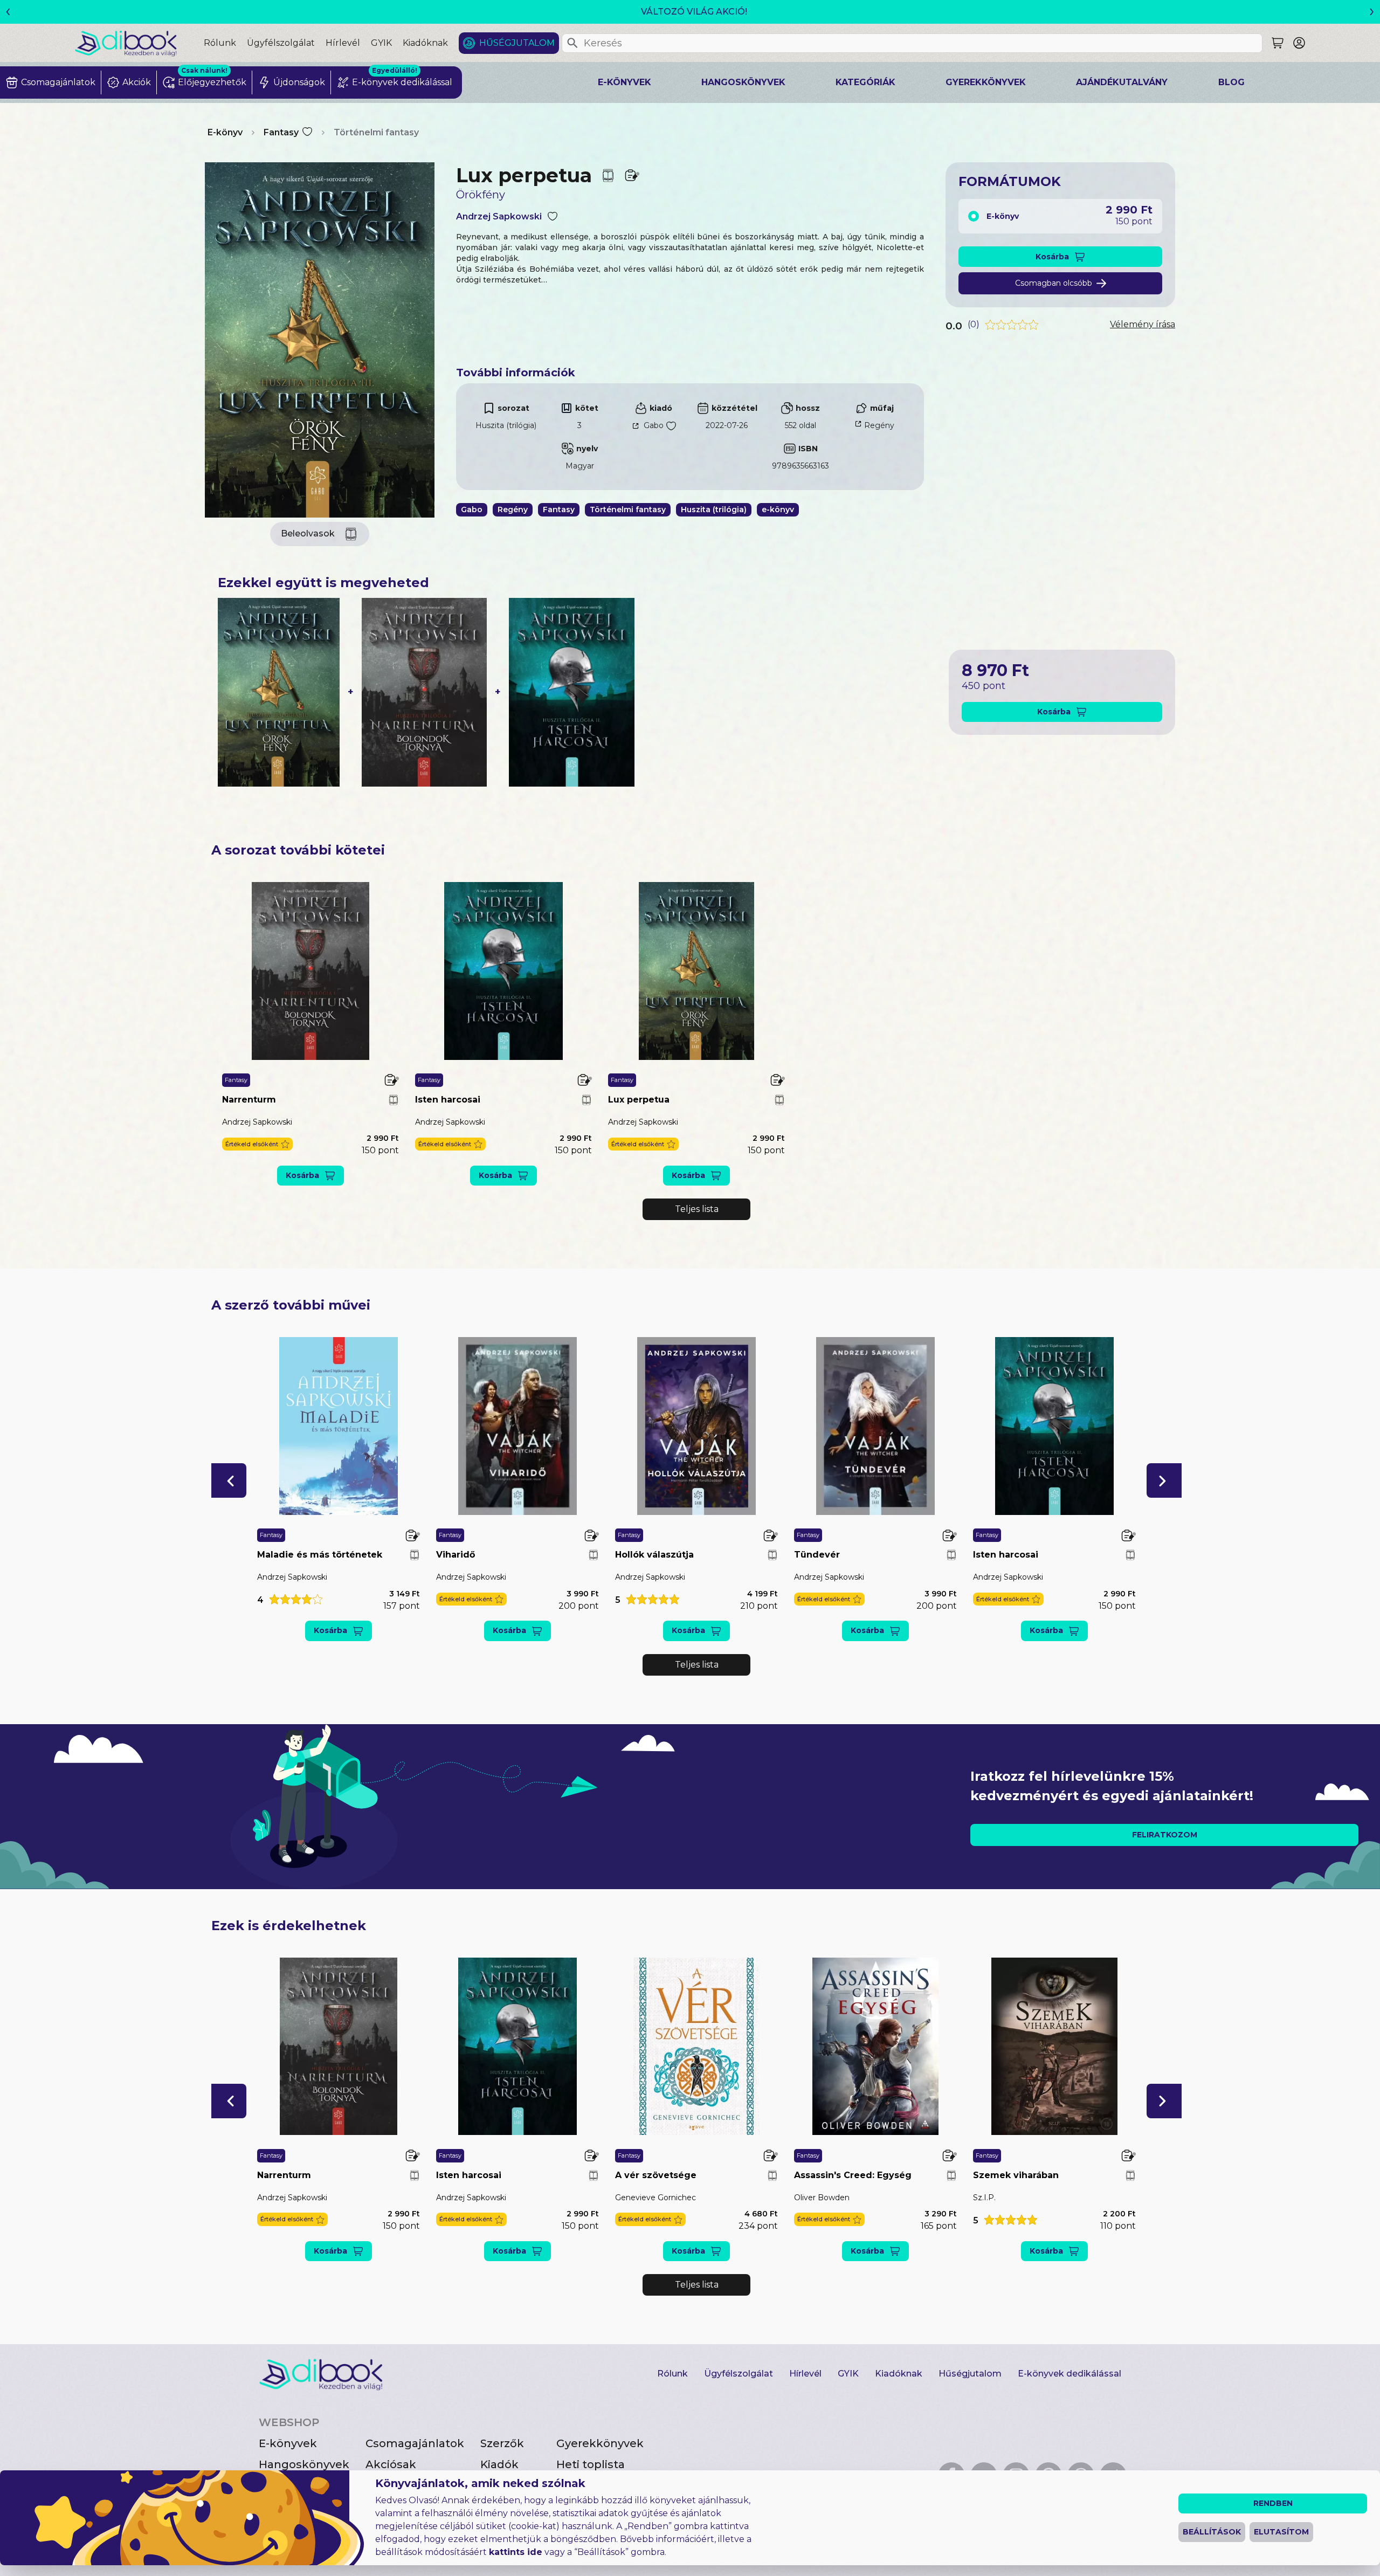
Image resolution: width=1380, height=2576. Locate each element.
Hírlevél (343, 43)
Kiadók (499, 2464)
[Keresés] (572, 43)
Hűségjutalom (517, 43)
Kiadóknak (425, 43)
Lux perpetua (639, 1100)
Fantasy (281, 132)
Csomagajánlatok (415, 2443)
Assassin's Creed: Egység (853, 2175)
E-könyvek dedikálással (1069, 2374)
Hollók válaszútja (654, 1555)
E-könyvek (625, 82)
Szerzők (502, 2443)
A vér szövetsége (656, 2175)
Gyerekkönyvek (986, 82)
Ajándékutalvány (1122, 82)
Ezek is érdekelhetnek (289, 1926)
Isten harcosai (448, 1100)
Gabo (654, 425)
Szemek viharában (1016, 2175)
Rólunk (220, 43)
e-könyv (778, 509)
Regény (879, 425)
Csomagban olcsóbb (1054, 283)
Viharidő (456, 1555)
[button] (257, 1144)
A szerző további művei (291, 1305)
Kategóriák (865, 82)
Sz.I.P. (984, 2198)
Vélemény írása (1143, 324)
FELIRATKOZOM (1165, 1835)
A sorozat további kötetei (298, 850)
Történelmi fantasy (376, 132)
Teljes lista (697, 1209)
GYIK (381, 43)
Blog (1231, 82)
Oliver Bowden (822, 2198)
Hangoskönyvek (743, 82)
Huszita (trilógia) (506, 425)
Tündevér (817, 1555)
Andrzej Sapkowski (499, 216)
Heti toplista (591, 2464)
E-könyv (225, 132)
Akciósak (391, 2464)
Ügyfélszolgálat (281, 43)
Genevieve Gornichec (655, 2198)
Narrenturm (249, 1100)
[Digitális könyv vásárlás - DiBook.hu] (139, 43)
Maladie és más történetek (320, 1555)
